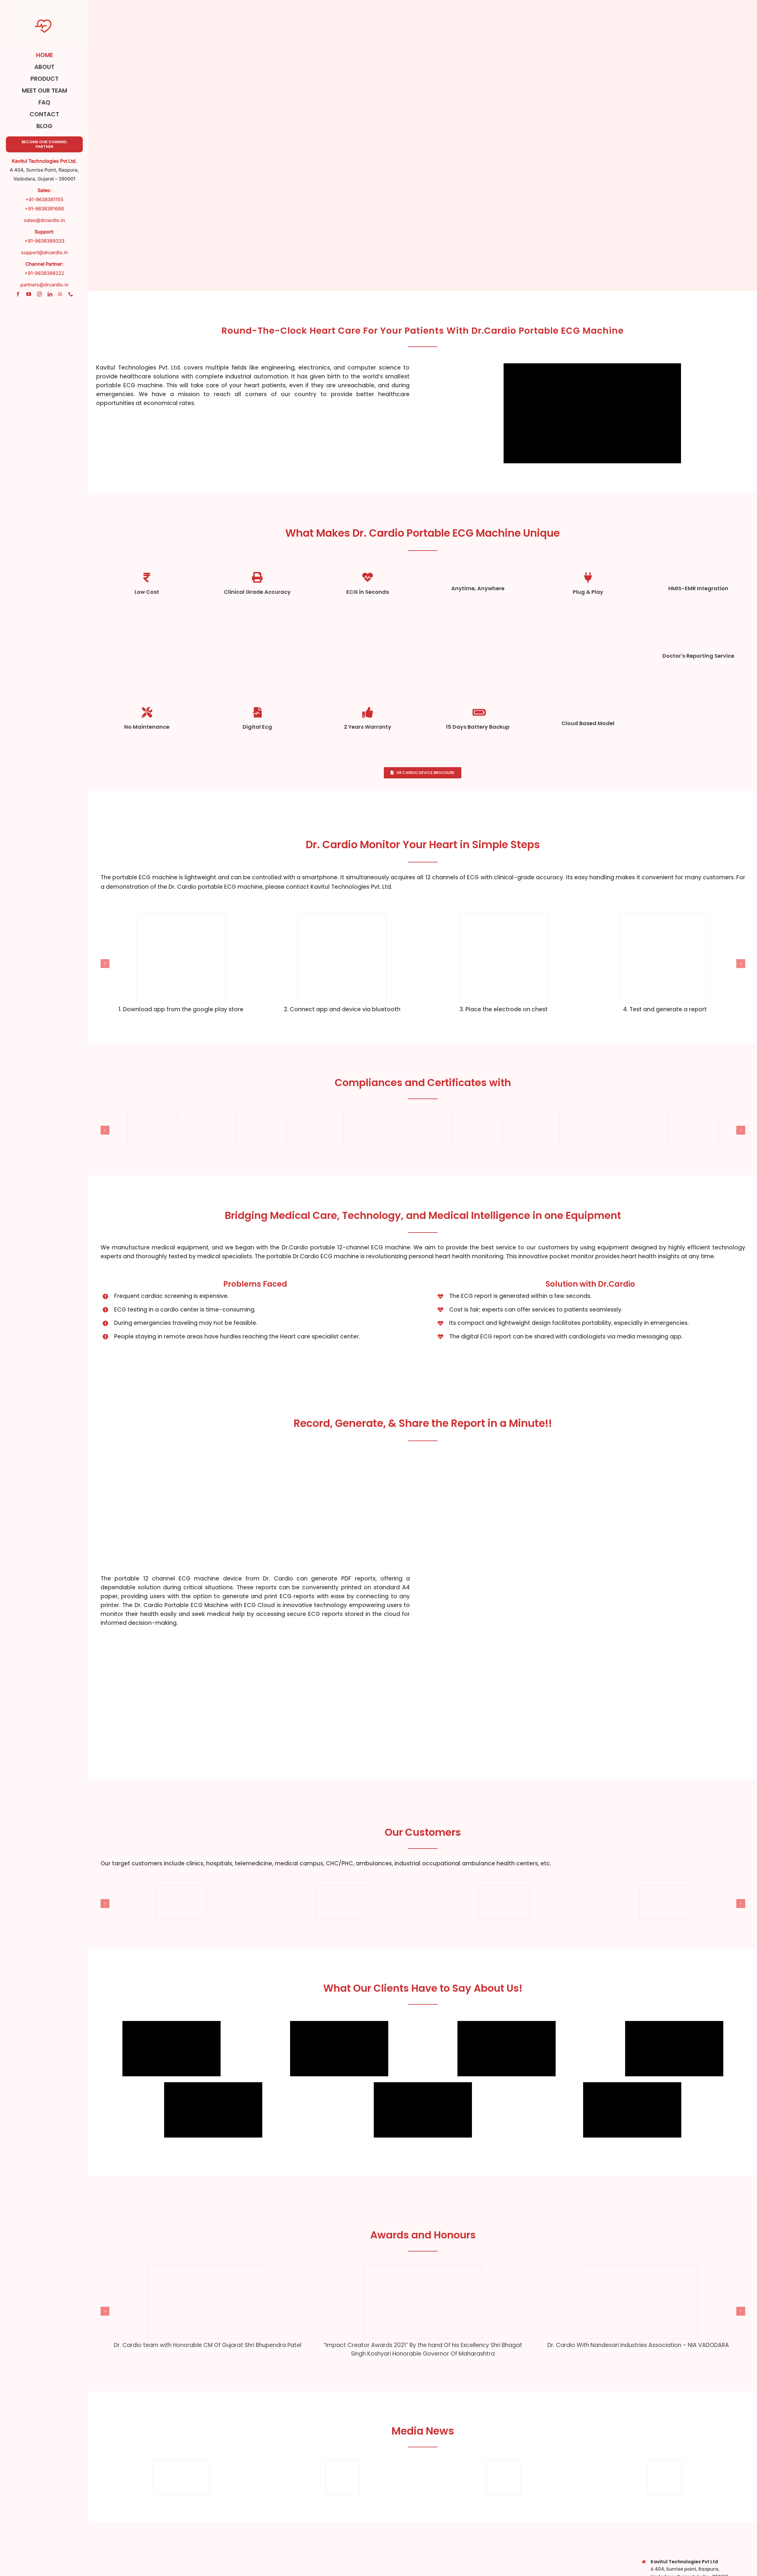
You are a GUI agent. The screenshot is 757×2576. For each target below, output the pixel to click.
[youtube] (29, 294)
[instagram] (39, 294)
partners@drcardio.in (45, 285)
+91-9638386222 (45, 273)
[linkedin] (50, 294)
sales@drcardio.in (45, 220)
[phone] (71, 294)
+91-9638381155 (45, 199)
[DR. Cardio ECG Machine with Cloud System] (591, 1460)
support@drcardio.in (45, 252)
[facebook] (18, 294)
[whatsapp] (60, 294)
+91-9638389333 (45, 241)
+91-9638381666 (44, 209)
